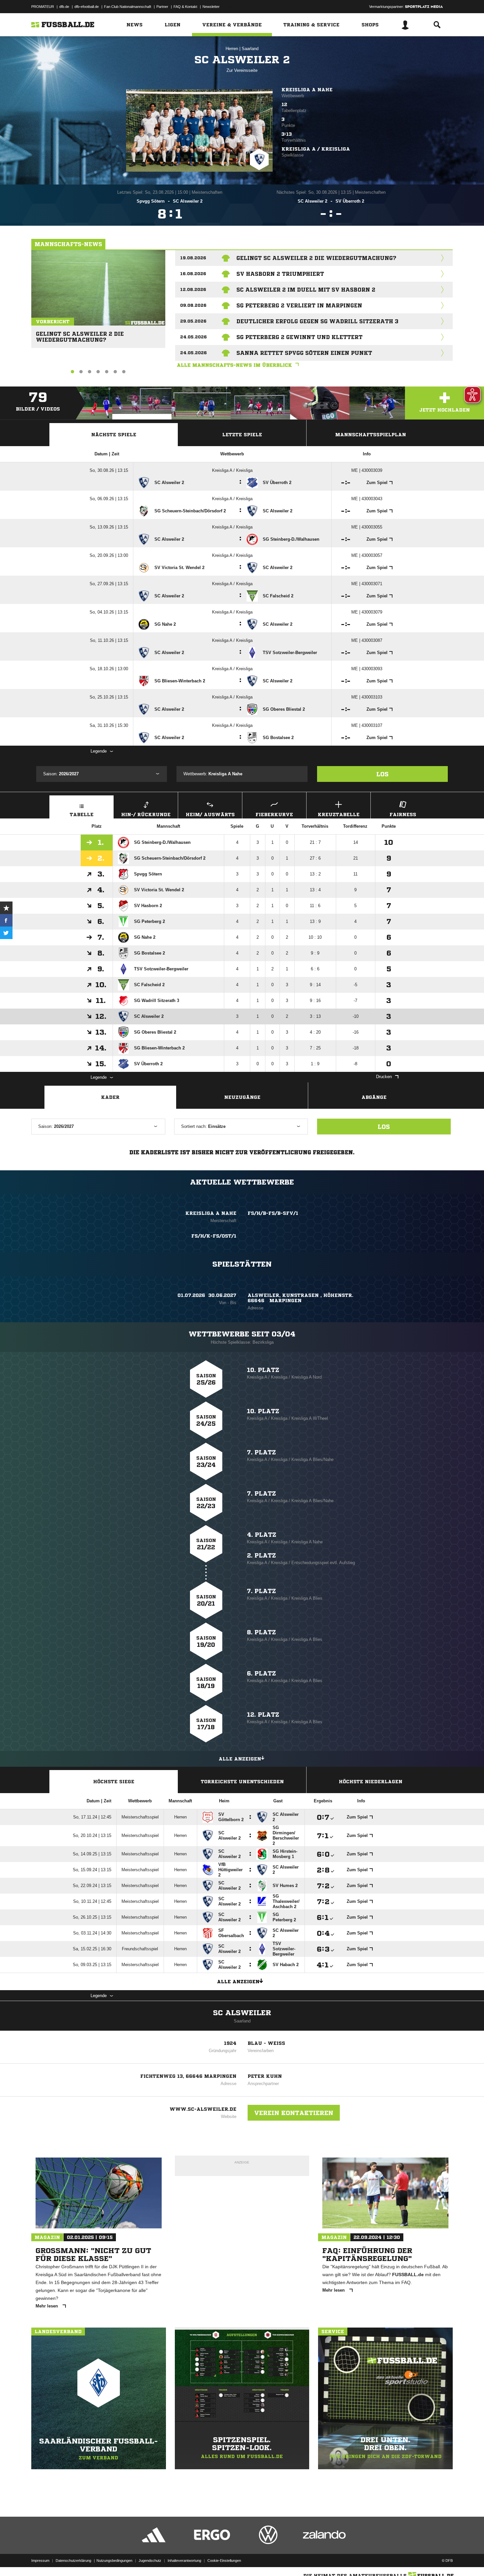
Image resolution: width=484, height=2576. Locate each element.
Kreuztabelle (339, 815)
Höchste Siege (114, 1782)
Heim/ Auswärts (210, 815)
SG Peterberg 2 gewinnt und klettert (299, 337)
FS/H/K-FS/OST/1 (214, 1236)
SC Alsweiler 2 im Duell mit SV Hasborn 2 (306, 290)
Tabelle (82, 815)
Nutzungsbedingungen (114, 2561)
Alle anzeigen (240, 1759)
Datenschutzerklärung (73, 2561)
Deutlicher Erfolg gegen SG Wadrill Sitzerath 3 (317, 321)
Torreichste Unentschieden (242, 1782)
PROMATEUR (43, 7)
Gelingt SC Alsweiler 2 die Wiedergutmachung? (80, 334)
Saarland (250, 49)
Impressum (40, 2561)
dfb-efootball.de (87, 7)
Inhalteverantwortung (184, 2561)
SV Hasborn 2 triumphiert (280, 274)
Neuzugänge (242, 1097)
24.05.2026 (193, 337)
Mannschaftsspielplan (371, 435)
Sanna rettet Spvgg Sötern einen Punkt (304, 353)
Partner (162, 7)
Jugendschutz (150, 2561)
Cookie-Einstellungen (224, 2561)
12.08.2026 (193, 289)
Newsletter (211, 7)
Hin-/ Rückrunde (146, 815)
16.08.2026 (193, 274)
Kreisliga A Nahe (307, 90)
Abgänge (374, 1097)
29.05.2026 (193, 321)
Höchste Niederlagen (371, 1782)
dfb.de (64, 7)
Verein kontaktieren (294, 2113)
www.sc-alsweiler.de (203, 2109)
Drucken (384, 1077)
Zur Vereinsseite (242, 70)
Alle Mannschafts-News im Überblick (234, 365)
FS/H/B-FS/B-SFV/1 (273, 1213)
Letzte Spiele (242, 435)
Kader (110, 1097)
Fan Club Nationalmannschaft (128, 7)
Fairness (403, 815)
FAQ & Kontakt (185, 7)
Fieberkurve (274, 815)
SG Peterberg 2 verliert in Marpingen (299, 305)
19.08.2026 (193, 258)
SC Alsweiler (242, 2013)
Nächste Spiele (114, 435)
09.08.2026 (193, 305)
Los (382, 774)
